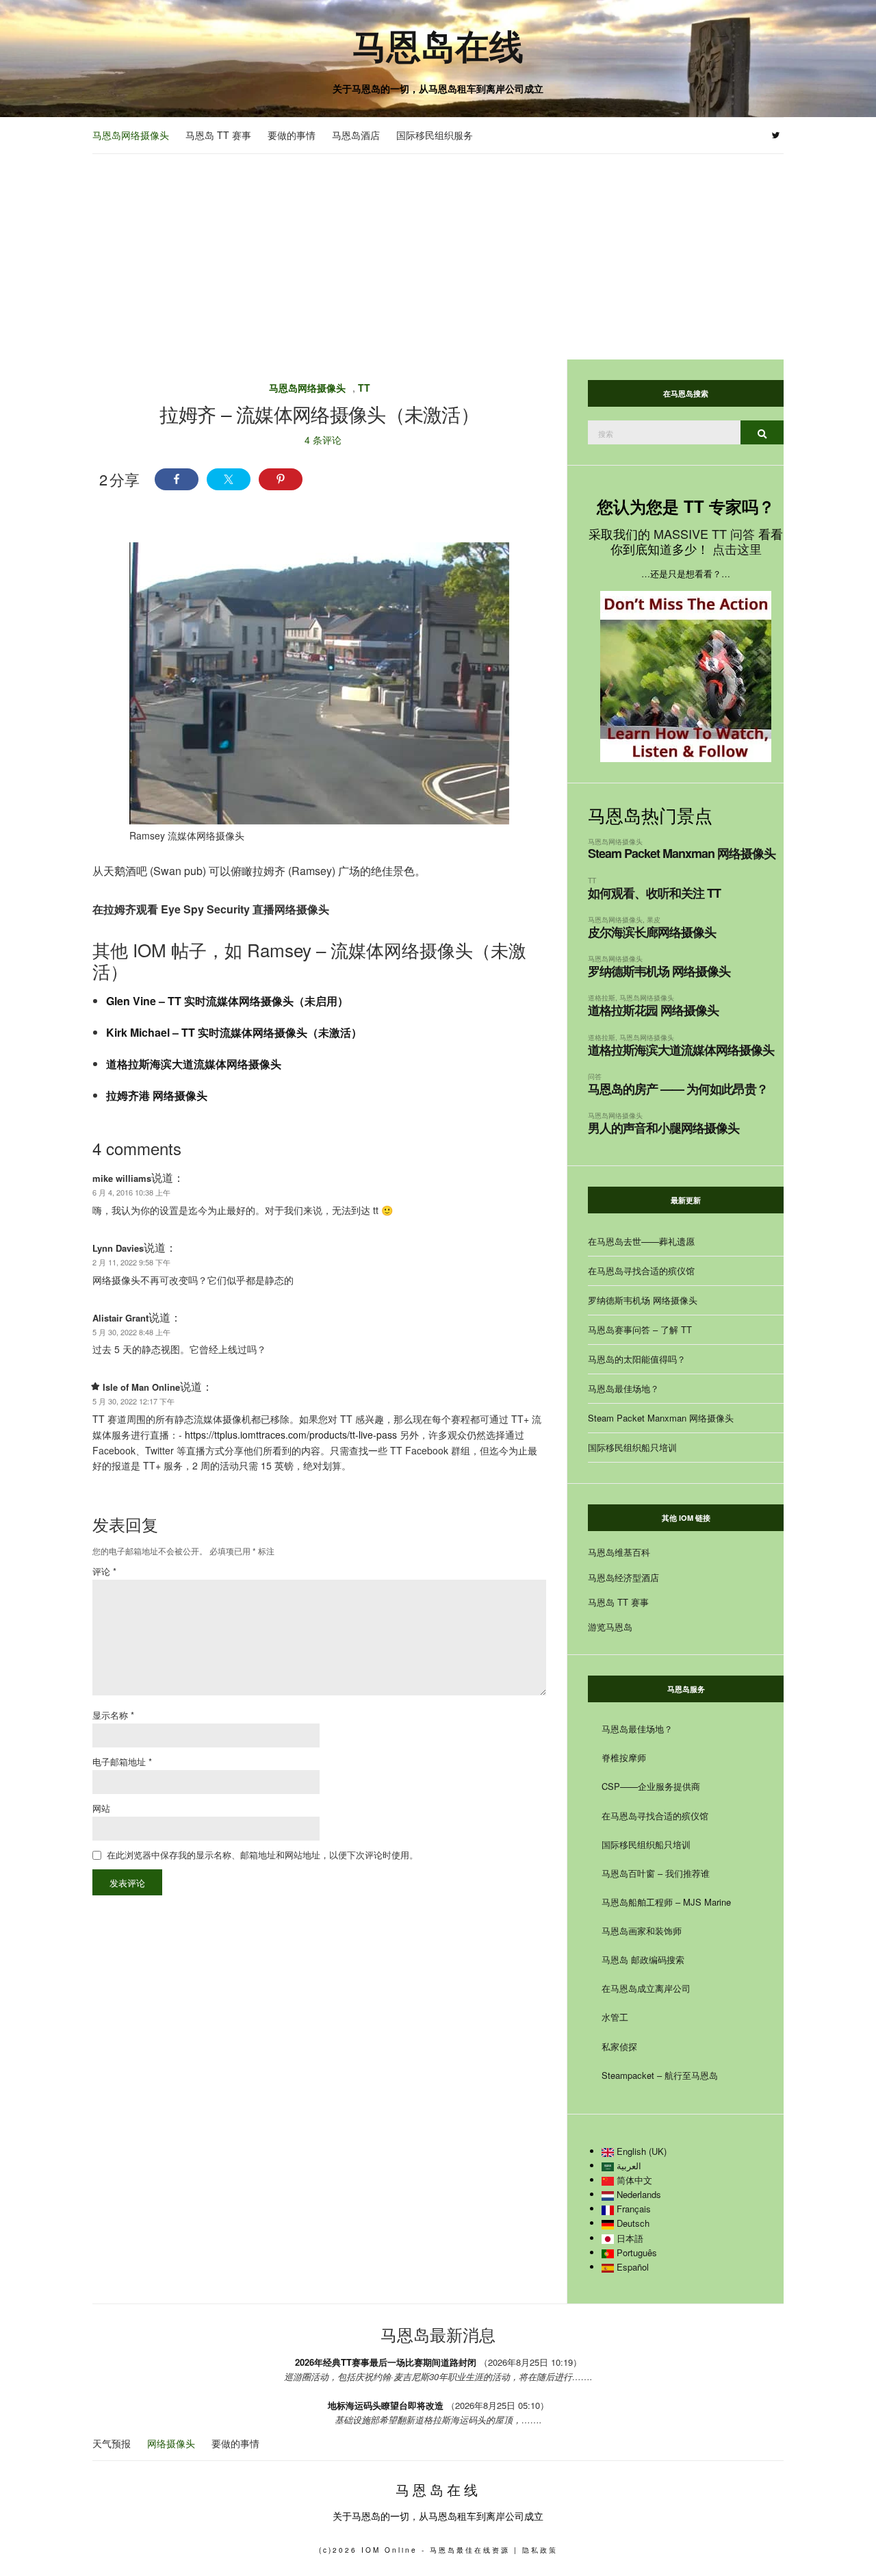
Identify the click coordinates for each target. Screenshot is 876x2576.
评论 (104, 1571)
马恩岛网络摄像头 (131, 135)
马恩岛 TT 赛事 (218, 135)
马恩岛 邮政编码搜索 (643, 1959)
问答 (595, 1076)
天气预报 (112, 2443)
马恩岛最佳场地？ (623, 1388)
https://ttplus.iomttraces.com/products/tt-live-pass (291, 1435)
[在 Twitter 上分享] (229, 479)
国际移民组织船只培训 (632, 1447)
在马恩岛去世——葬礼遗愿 (641, 1241)
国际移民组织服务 (435, 135)
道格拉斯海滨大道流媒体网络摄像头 (194, 1064)
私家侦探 (619, 2046)
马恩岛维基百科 (619, 1552)
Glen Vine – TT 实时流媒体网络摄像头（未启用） (227, 1001)
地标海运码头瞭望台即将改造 (386, 2405)
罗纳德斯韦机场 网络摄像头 (659, 971)
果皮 (654, 919)
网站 (101, 1808)
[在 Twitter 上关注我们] (776, 136)
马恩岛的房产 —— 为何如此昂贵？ (678, 1089)
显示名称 (113, 1715)
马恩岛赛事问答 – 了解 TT (640, 1329)
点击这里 (737, 548)
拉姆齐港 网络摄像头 (157, 1095)
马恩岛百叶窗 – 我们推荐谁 (656, 1873)
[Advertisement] (438, 257)
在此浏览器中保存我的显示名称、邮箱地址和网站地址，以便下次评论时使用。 (262, 1855)
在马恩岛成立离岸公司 (646, 1988)
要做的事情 (292, 135)
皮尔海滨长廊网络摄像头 (652, 932)
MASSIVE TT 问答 (704, 533)
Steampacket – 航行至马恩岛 (660, 2075)
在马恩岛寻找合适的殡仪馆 (641, 1271)
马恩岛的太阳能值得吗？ (637, 1359)
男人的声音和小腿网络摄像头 (664, 1128)
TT (364, 388)
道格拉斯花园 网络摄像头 (653, 1010)
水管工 (615, 2017)
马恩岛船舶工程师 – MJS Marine (666, 1902)
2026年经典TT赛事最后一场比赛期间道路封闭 (386, 2362)
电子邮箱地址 (122, 1761)
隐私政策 (540, 2550)
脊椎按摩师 (624, 1757)
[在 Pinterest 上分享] (281, 479)
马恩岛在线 (438, 45)
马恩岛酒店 (356, 135)
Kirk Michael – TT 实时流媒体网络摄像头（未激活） (234, 1032)
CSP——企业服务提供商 (651, 1786)
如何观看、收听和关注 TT (654, 893)
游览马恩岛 (610, 1627)
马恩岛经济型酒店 (623, 1577)
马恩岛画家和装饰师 (642, 1931)
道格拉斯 (602, 997)
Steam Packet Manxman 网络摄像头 (682, 853)
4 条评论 (323, 440)
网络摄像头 (171, 2443)
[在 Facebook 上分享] (177, 479)
